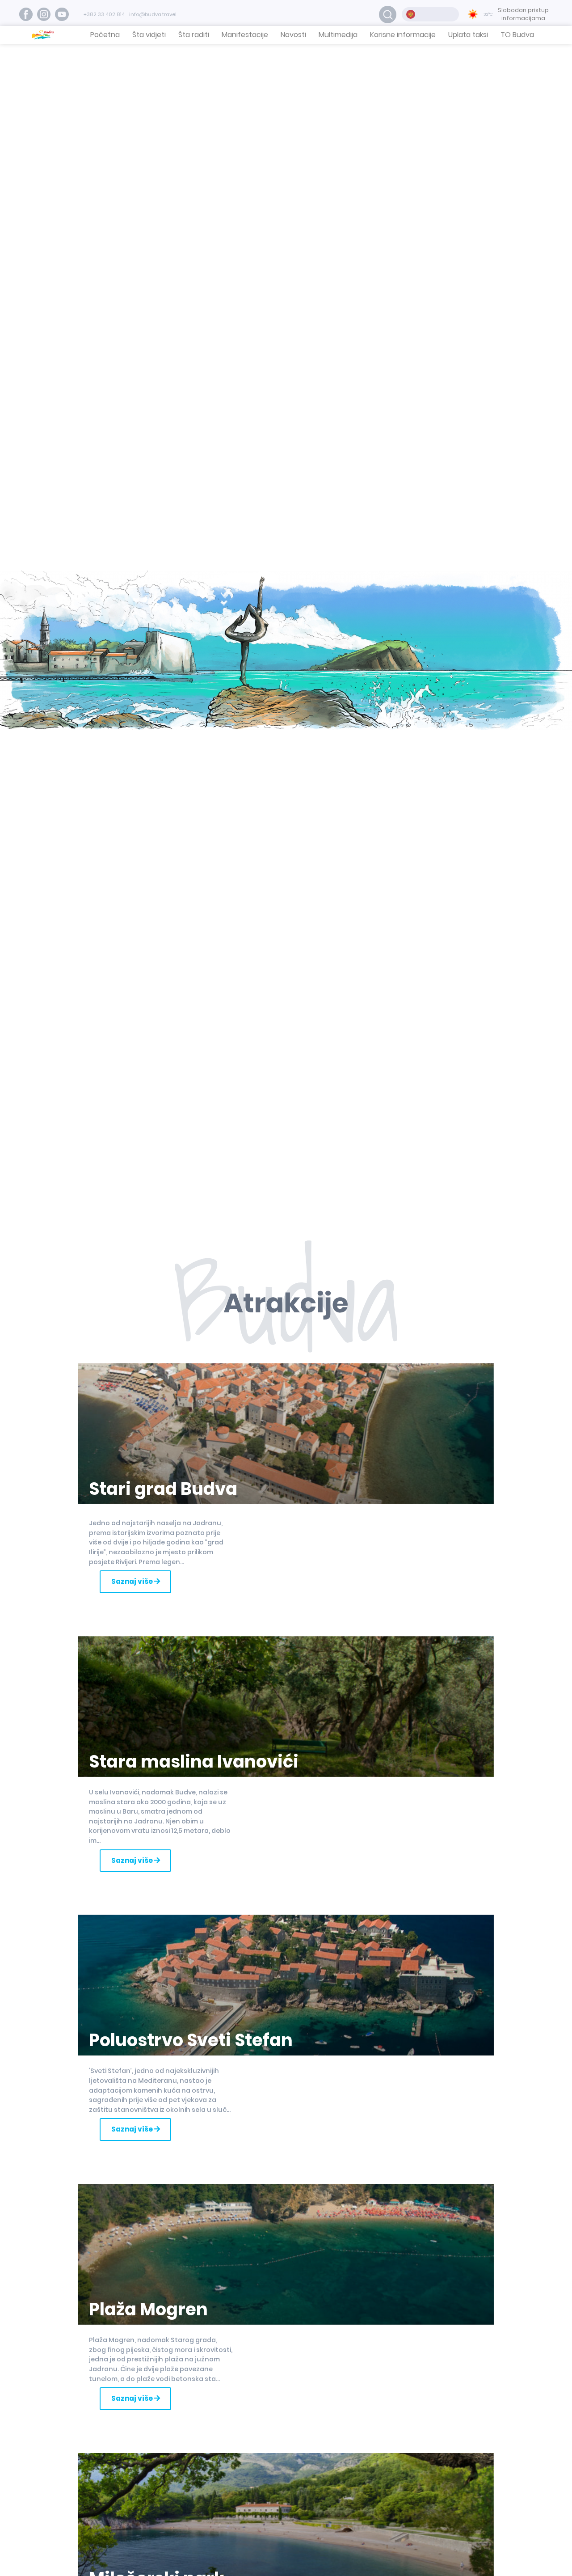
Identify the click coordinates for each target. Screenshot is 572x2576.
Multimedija (338, 35)
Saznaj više (133, 1581)
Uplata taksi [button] (468, 35)
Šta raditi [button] (194, 35)
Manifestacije (245, 35)
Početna (105, 35)
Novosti (293, 35)
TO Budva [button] (517, 35)
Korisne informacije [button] (403, 35)
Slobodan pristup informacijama (523, 14)
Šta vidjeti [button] (149, 35)
